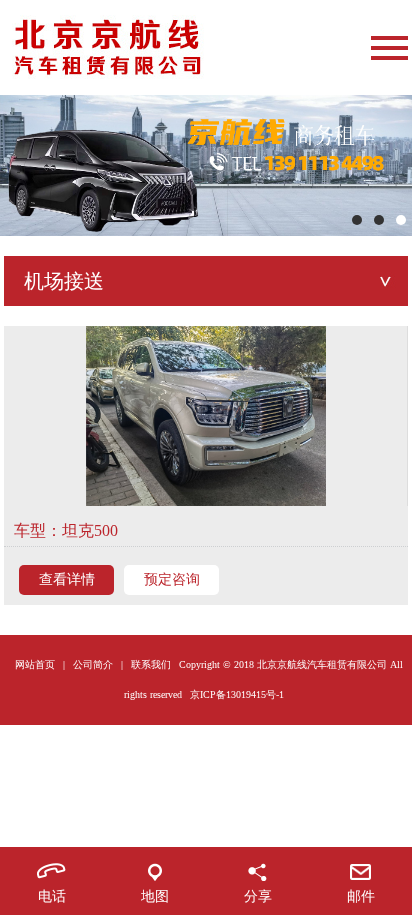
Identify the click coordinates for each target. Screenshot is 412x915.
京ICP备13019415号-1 (237, 694)
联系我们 (151, 664)
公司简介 (93, 664)
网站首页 (35, 664)
